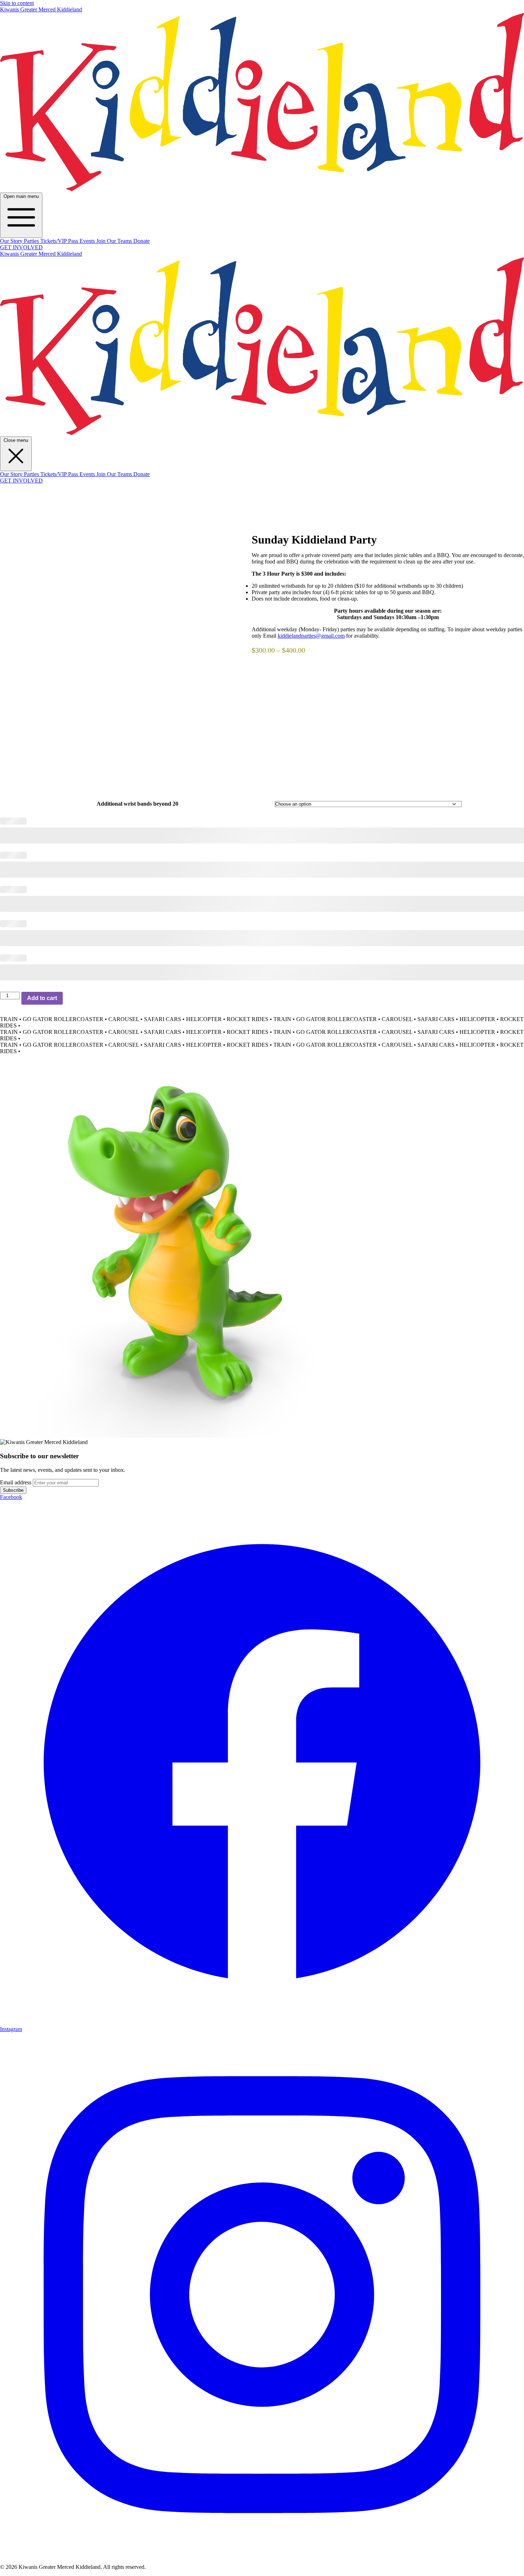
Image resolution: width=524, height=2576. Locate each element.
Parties (32, 241)
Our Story (12, 241)
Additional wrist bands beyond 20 (137, 804)
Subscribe (13, 1490)
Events (88, 241)
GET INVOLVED (21, 247)
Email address (16, 1482)
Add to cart (42, 998)
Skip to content (17, 3)
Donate (142, 241)
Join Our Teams (115, 241)
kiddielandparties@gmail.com (311, 636)
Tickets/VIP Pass (60, 241)
